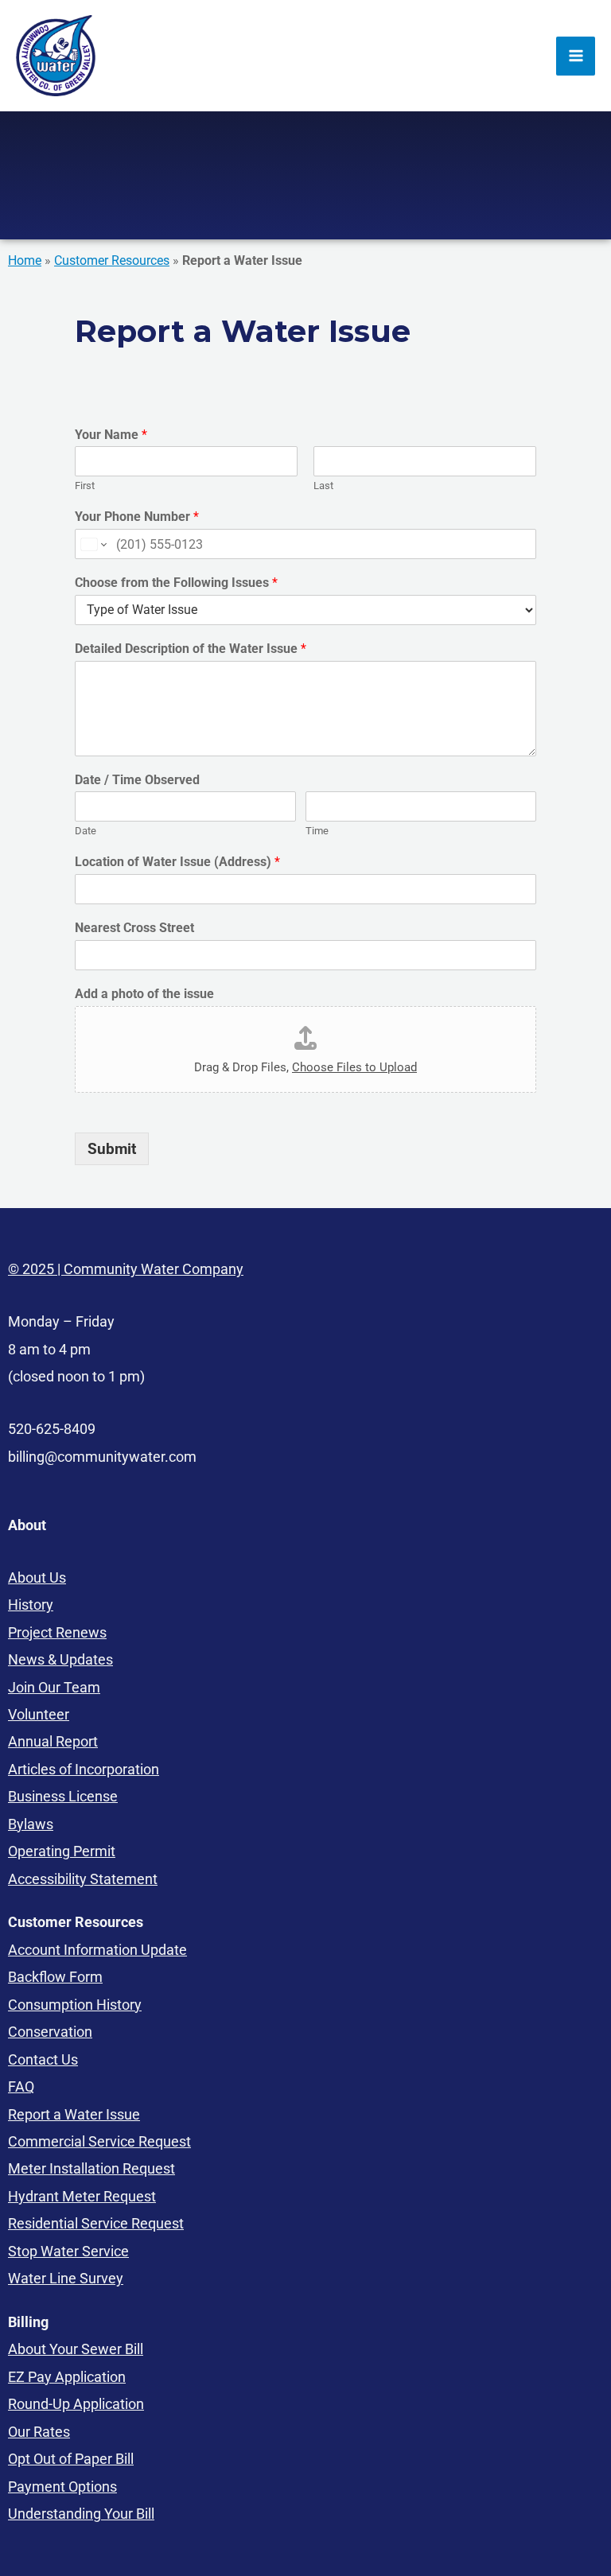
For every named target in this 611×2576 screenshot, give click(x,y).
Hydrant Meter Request (82, 2196)
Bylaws (31, 1824)
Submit (112, 1149)
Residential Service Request (96, 2223)
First (85, 486)
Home (25, 260)
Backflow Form (55, 1977)
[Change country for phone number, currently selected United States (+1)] (93, 544)
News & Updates (60, 1659)
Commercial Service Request (99, 2141)
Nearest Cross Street (134, 928)
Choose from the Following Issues (176, 583)
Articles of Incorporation (84, 1769)
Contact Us (43, 2059)
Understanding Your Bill (81, 2514)
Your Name (111, 435)
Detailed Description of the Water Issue (191, 649)
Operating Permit (62, 1851)
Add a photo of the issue (144, 994)
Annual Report (53, 1741)
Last (323, 486)
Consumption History (75, 2005)
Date (86, 831)
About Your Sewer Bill (76, 2349)
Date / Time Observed (137, 780)
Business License (63, 1796)
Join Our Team (54, 1687)
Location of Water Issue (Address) (177, 862)
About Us (37, 1577)
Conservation (50, 2032)
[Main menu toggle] (576, 56)
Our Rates (39, 2432)
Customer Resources (112, 260)
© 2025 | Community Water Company (126, 1269)
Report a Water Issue (74, 2114)
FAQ (21, 2086)
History (31, 1605)
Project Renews (57, 1632)
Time (317, 831)
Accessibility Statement (83, 1879)
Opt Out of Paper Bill (71, 2459)
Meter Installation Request (91, 2168)
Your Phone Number (137, 517)
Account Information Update (97, 1950)
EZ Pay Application (67, 2377)
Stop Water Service (68, 2251)
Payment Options (62, 2487)
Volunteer (39, 1714)
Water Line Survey (66, 2278)
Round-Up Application (76, 2404)
